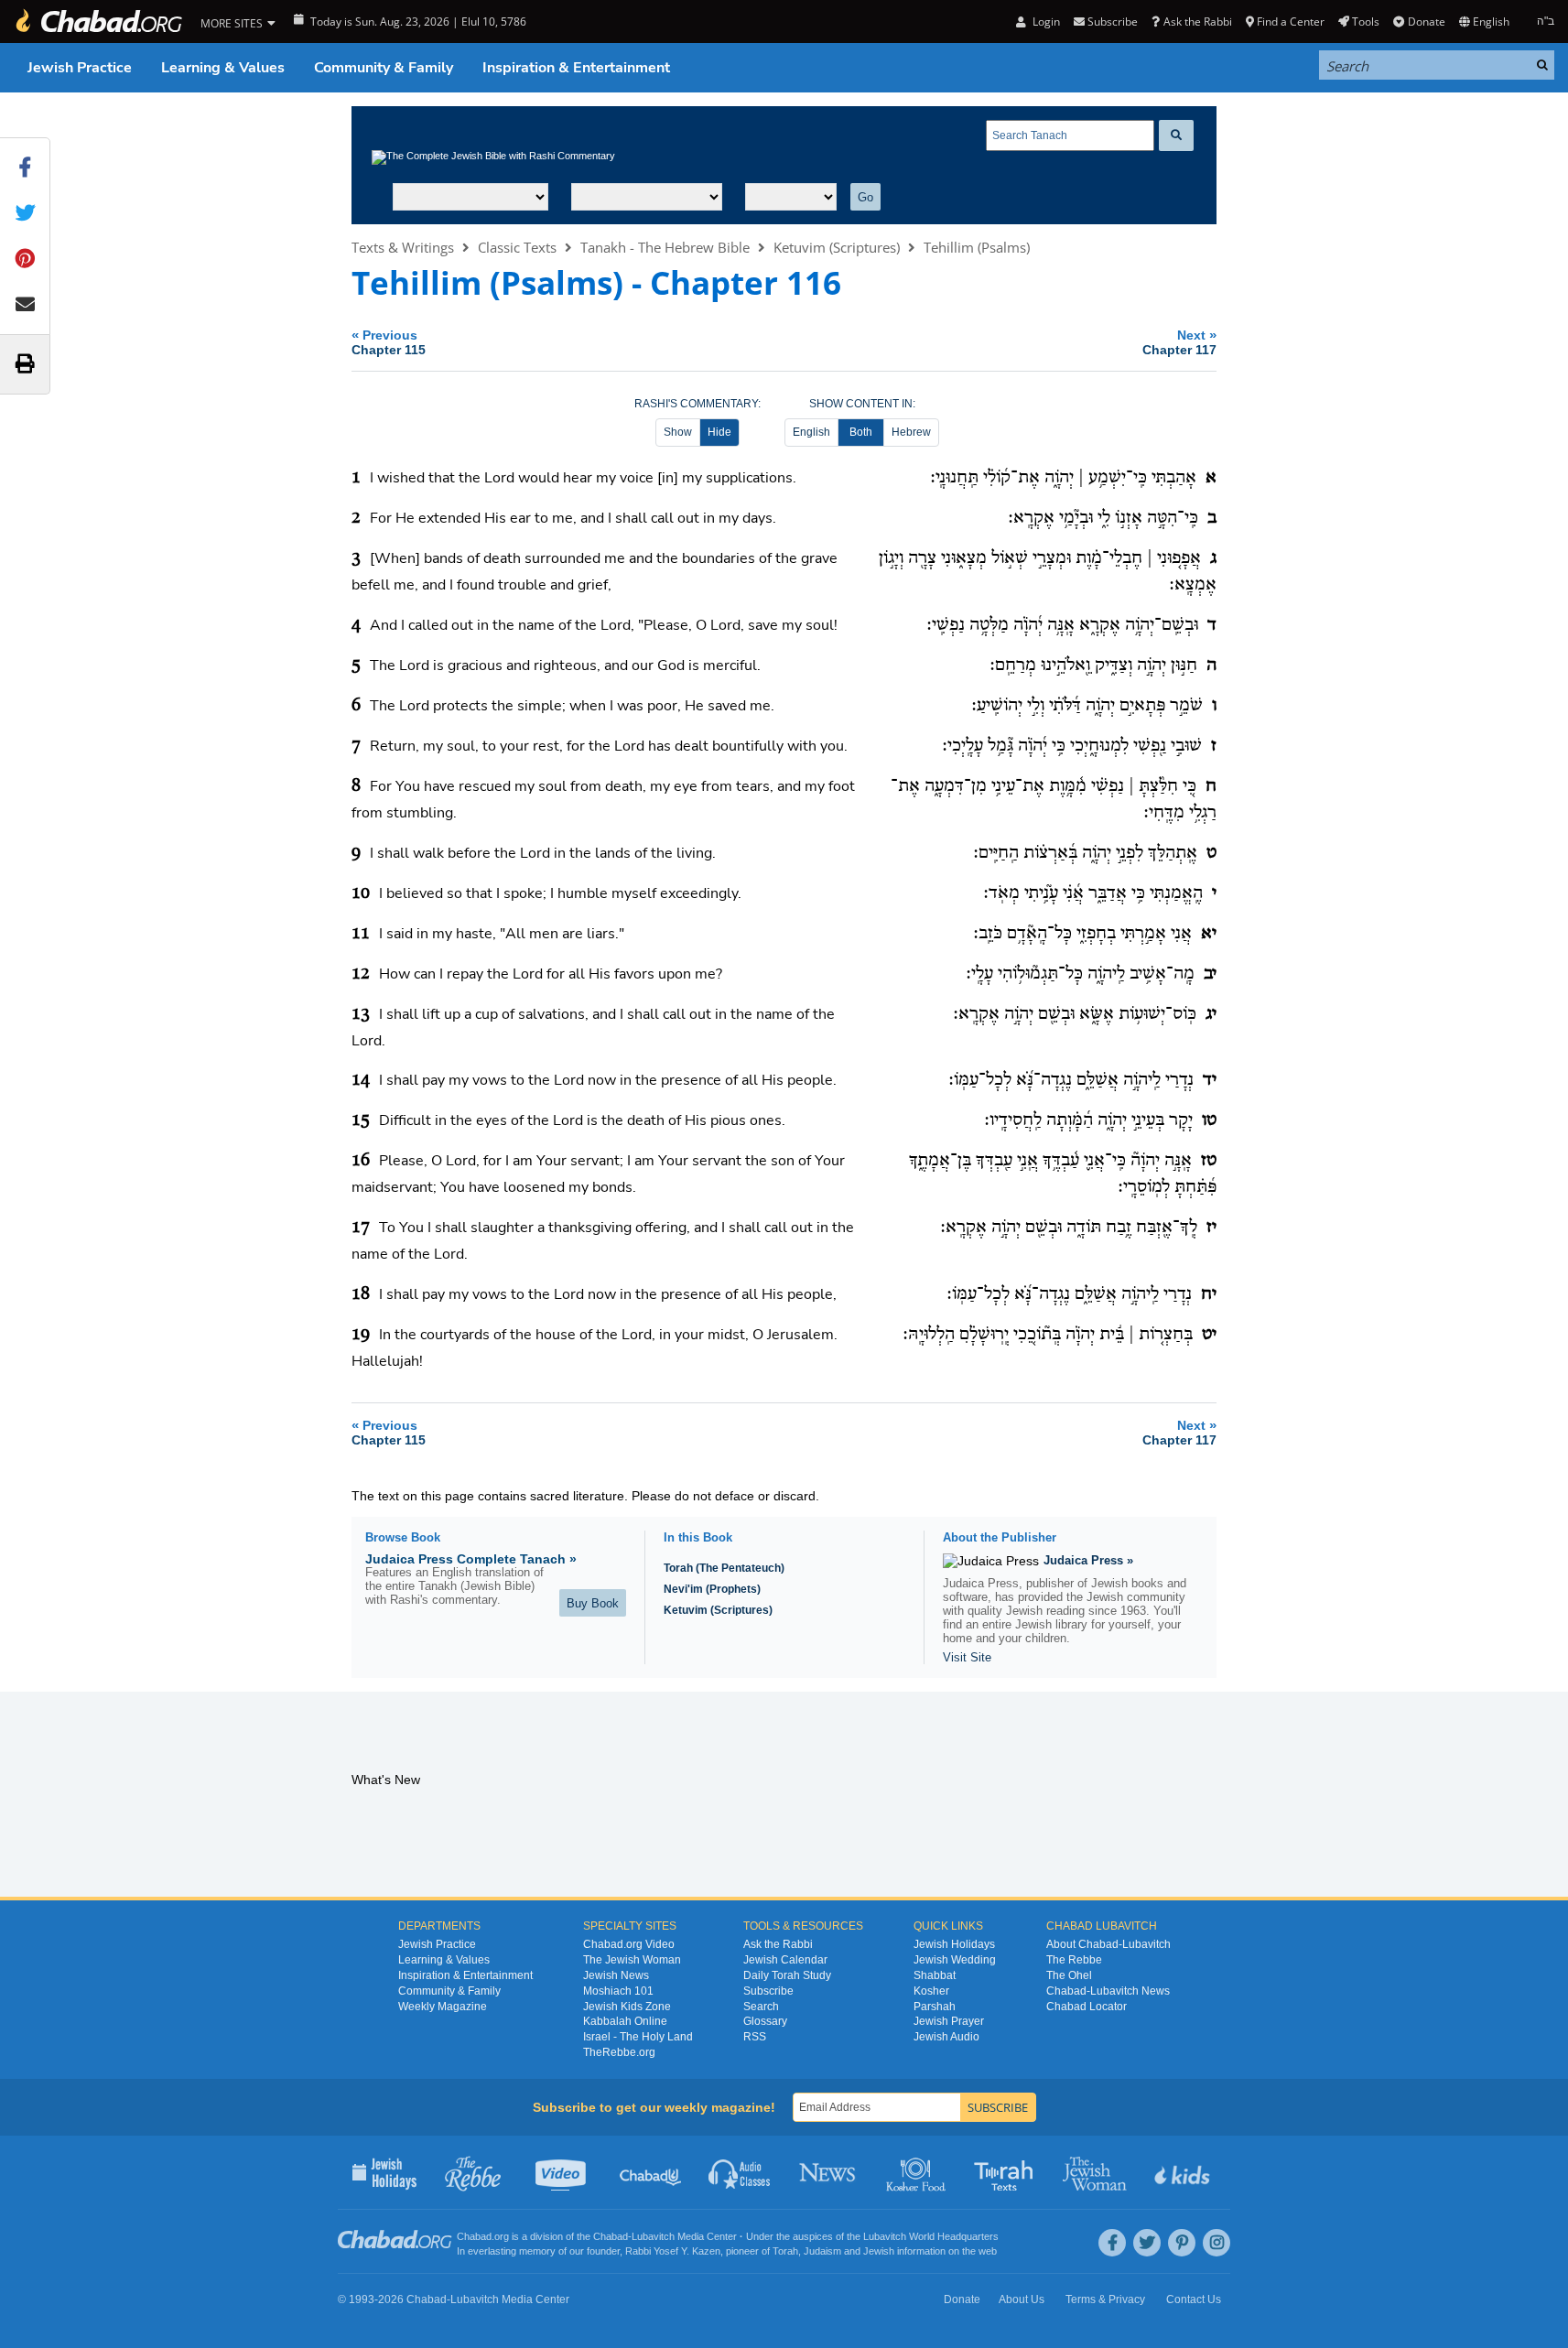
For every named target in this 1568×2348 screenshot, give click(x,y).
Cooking (918, 2172)
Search (761, 2007)
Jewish (879, 2251)
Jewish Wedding (955, 1960)
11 (361, 934)
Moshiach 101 (618, 1991)
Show (678, 432)
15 (361, 1120)
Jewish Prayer (949, 2021)
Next (1179, 342)
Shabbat (935, 1975)
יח (1209, 1294)
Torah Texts (1006, 2172)
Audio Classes (740, 2172)
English (811, 432)
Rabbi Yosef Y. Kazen (673, 2251)
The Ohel (1069, 1975)
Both (861, 432)
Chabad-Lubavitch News (1108, 1991)
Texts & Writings (403, 247)
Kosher (931, 1991)
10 (361, 893)
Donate (1426, 22)
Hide (719, 432)
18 (361, 1294)
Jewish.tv (562, 2172)
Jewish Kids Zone (627, 2007)
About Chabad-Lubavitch (1108, 1944)
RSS (755, 2037)
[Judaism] (98, 22)
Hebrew (911, 432)
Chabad (611, 2236)
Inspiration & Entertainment (576, 68)
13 (361, 1014)
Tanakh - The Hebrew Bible (665, 247)
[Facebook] (1112, 2243)
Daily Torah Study (787, 1975)
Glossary (765, 2021)
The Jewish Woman (632, 1960)
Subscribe (768, 1991)
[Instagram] (1217, 2243)
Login (1044, 22)
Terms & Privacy (1105, 2299)
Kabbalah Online (625, 2021)
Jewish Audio (946, 2037)
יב (1210, 974)
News (829, 2172)
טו (1209, 1120)
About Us (1022, 2299)
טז (1209, 1161)
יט (1209, 1335)
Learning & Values (223, 68)
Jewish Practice (80, 68)
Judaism (822, 2251)
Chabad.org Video (629, 1944)
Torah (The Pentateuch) (724, 1568)
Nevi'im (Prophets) (712, 1589)
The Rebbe (1074, 1960)
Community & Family (384, 68)
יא (1209, 934)
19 (361, 1335)
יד (1210, 1080)
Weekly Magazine (443, 2007)
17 (361, 1228)
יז (1211, 1228)
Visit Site (967, 1657)
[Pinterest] (1182, 2243)
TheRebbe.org (619, 2052)
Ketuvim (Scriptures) (837, 247)
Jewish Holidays (954, 1944)
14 (361, 1080)
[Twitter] (1147, 2243)
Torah (785, 2251)
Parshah (935, 2007)
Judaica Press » (1088, 1560)
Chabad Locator (1087, 2007)
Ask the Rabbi (1197, 22)
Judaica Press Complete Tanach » (471, 1559)
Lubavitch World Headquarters (931, 2236)
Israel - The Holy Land (638, 2037)
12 (361, 974)
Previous (389, 342)
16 (361, 1161)
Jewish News (616, 1975)
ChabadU (651, 2172)
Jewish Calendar (785, 1960)
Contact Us (1194, 2299)
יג (1211, 1014)
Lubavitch (653, 2236)
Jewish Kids (1184, 2172)
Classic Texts (517, 247)
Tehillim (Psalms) (977, 247)
